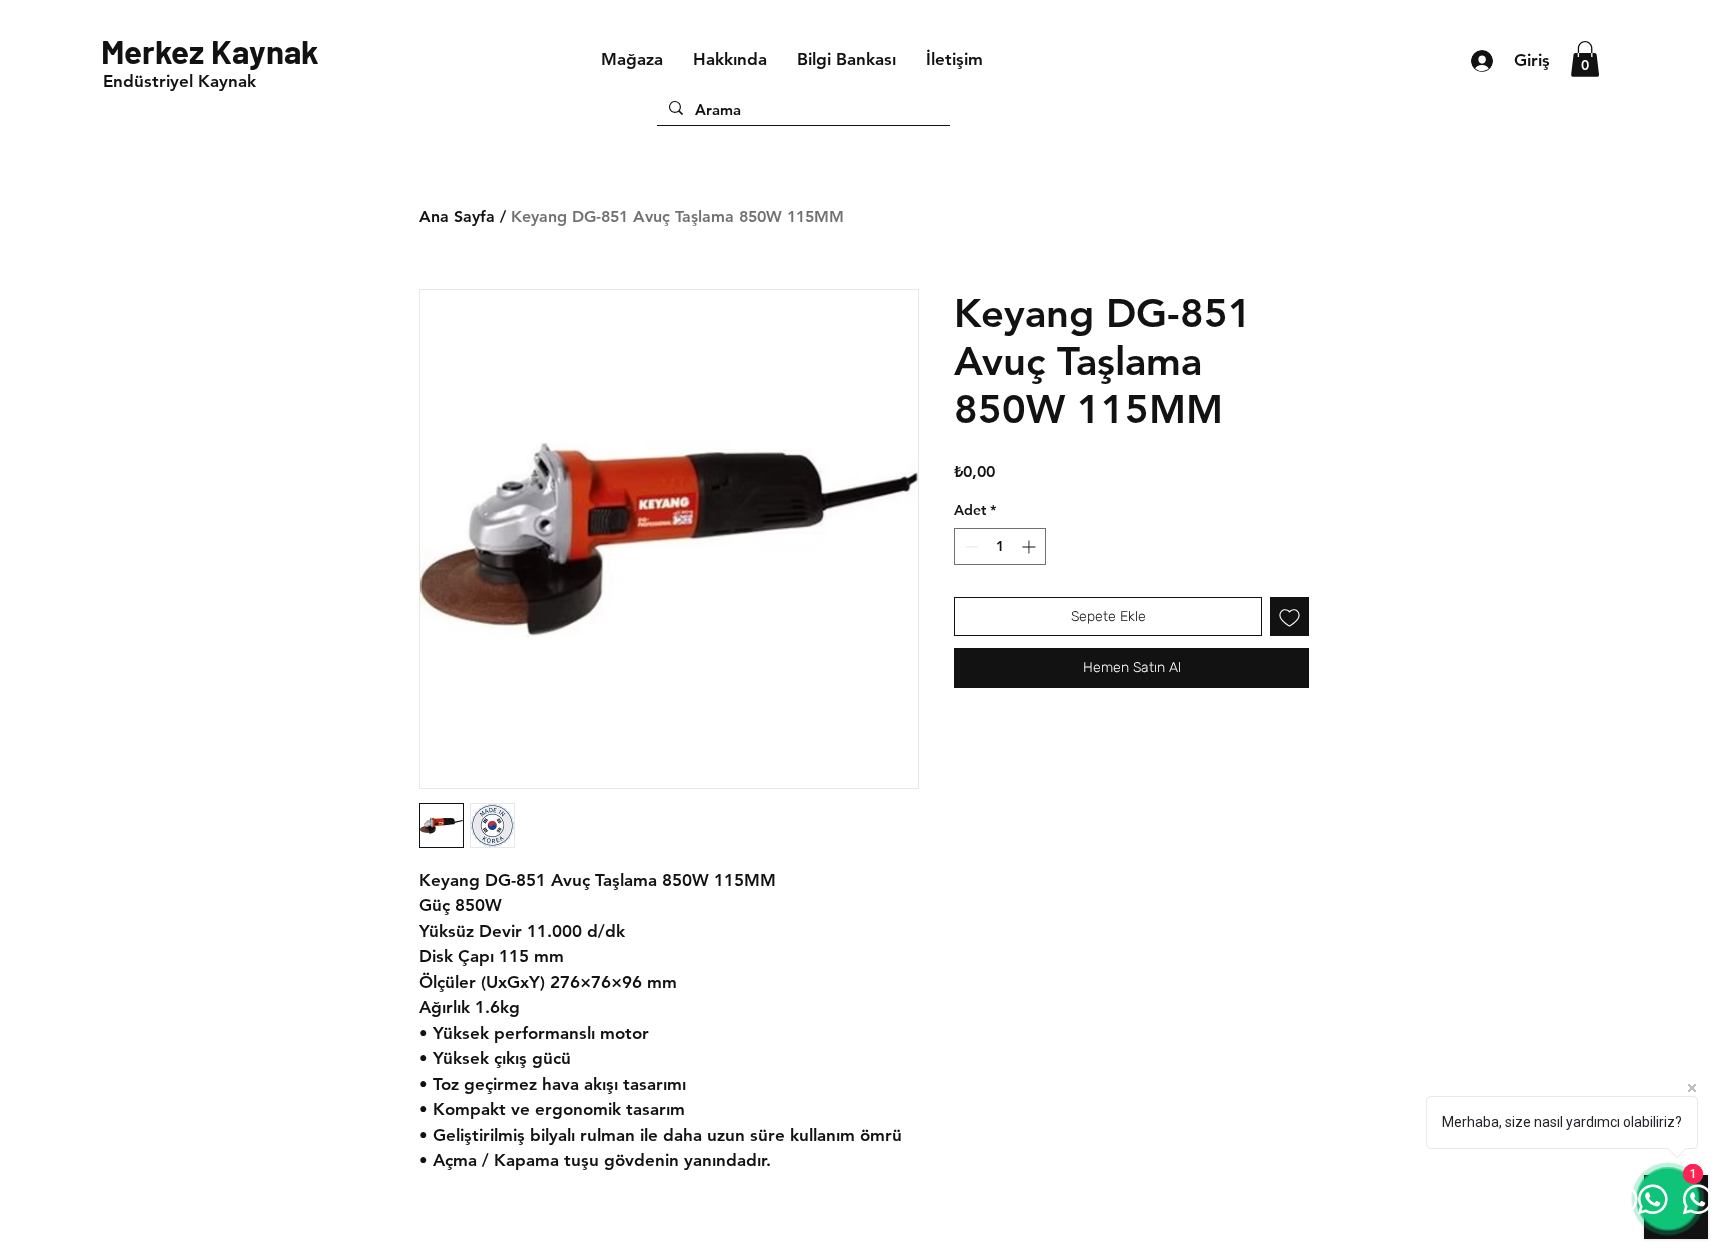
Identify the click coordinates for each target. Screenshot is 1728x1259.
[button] (1585, 59)
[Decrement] (969, 546)
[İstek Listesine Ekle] (1289, 616)
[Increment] (1030, 546)
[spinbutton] (1000, 546)
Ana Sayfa (457, 216)
